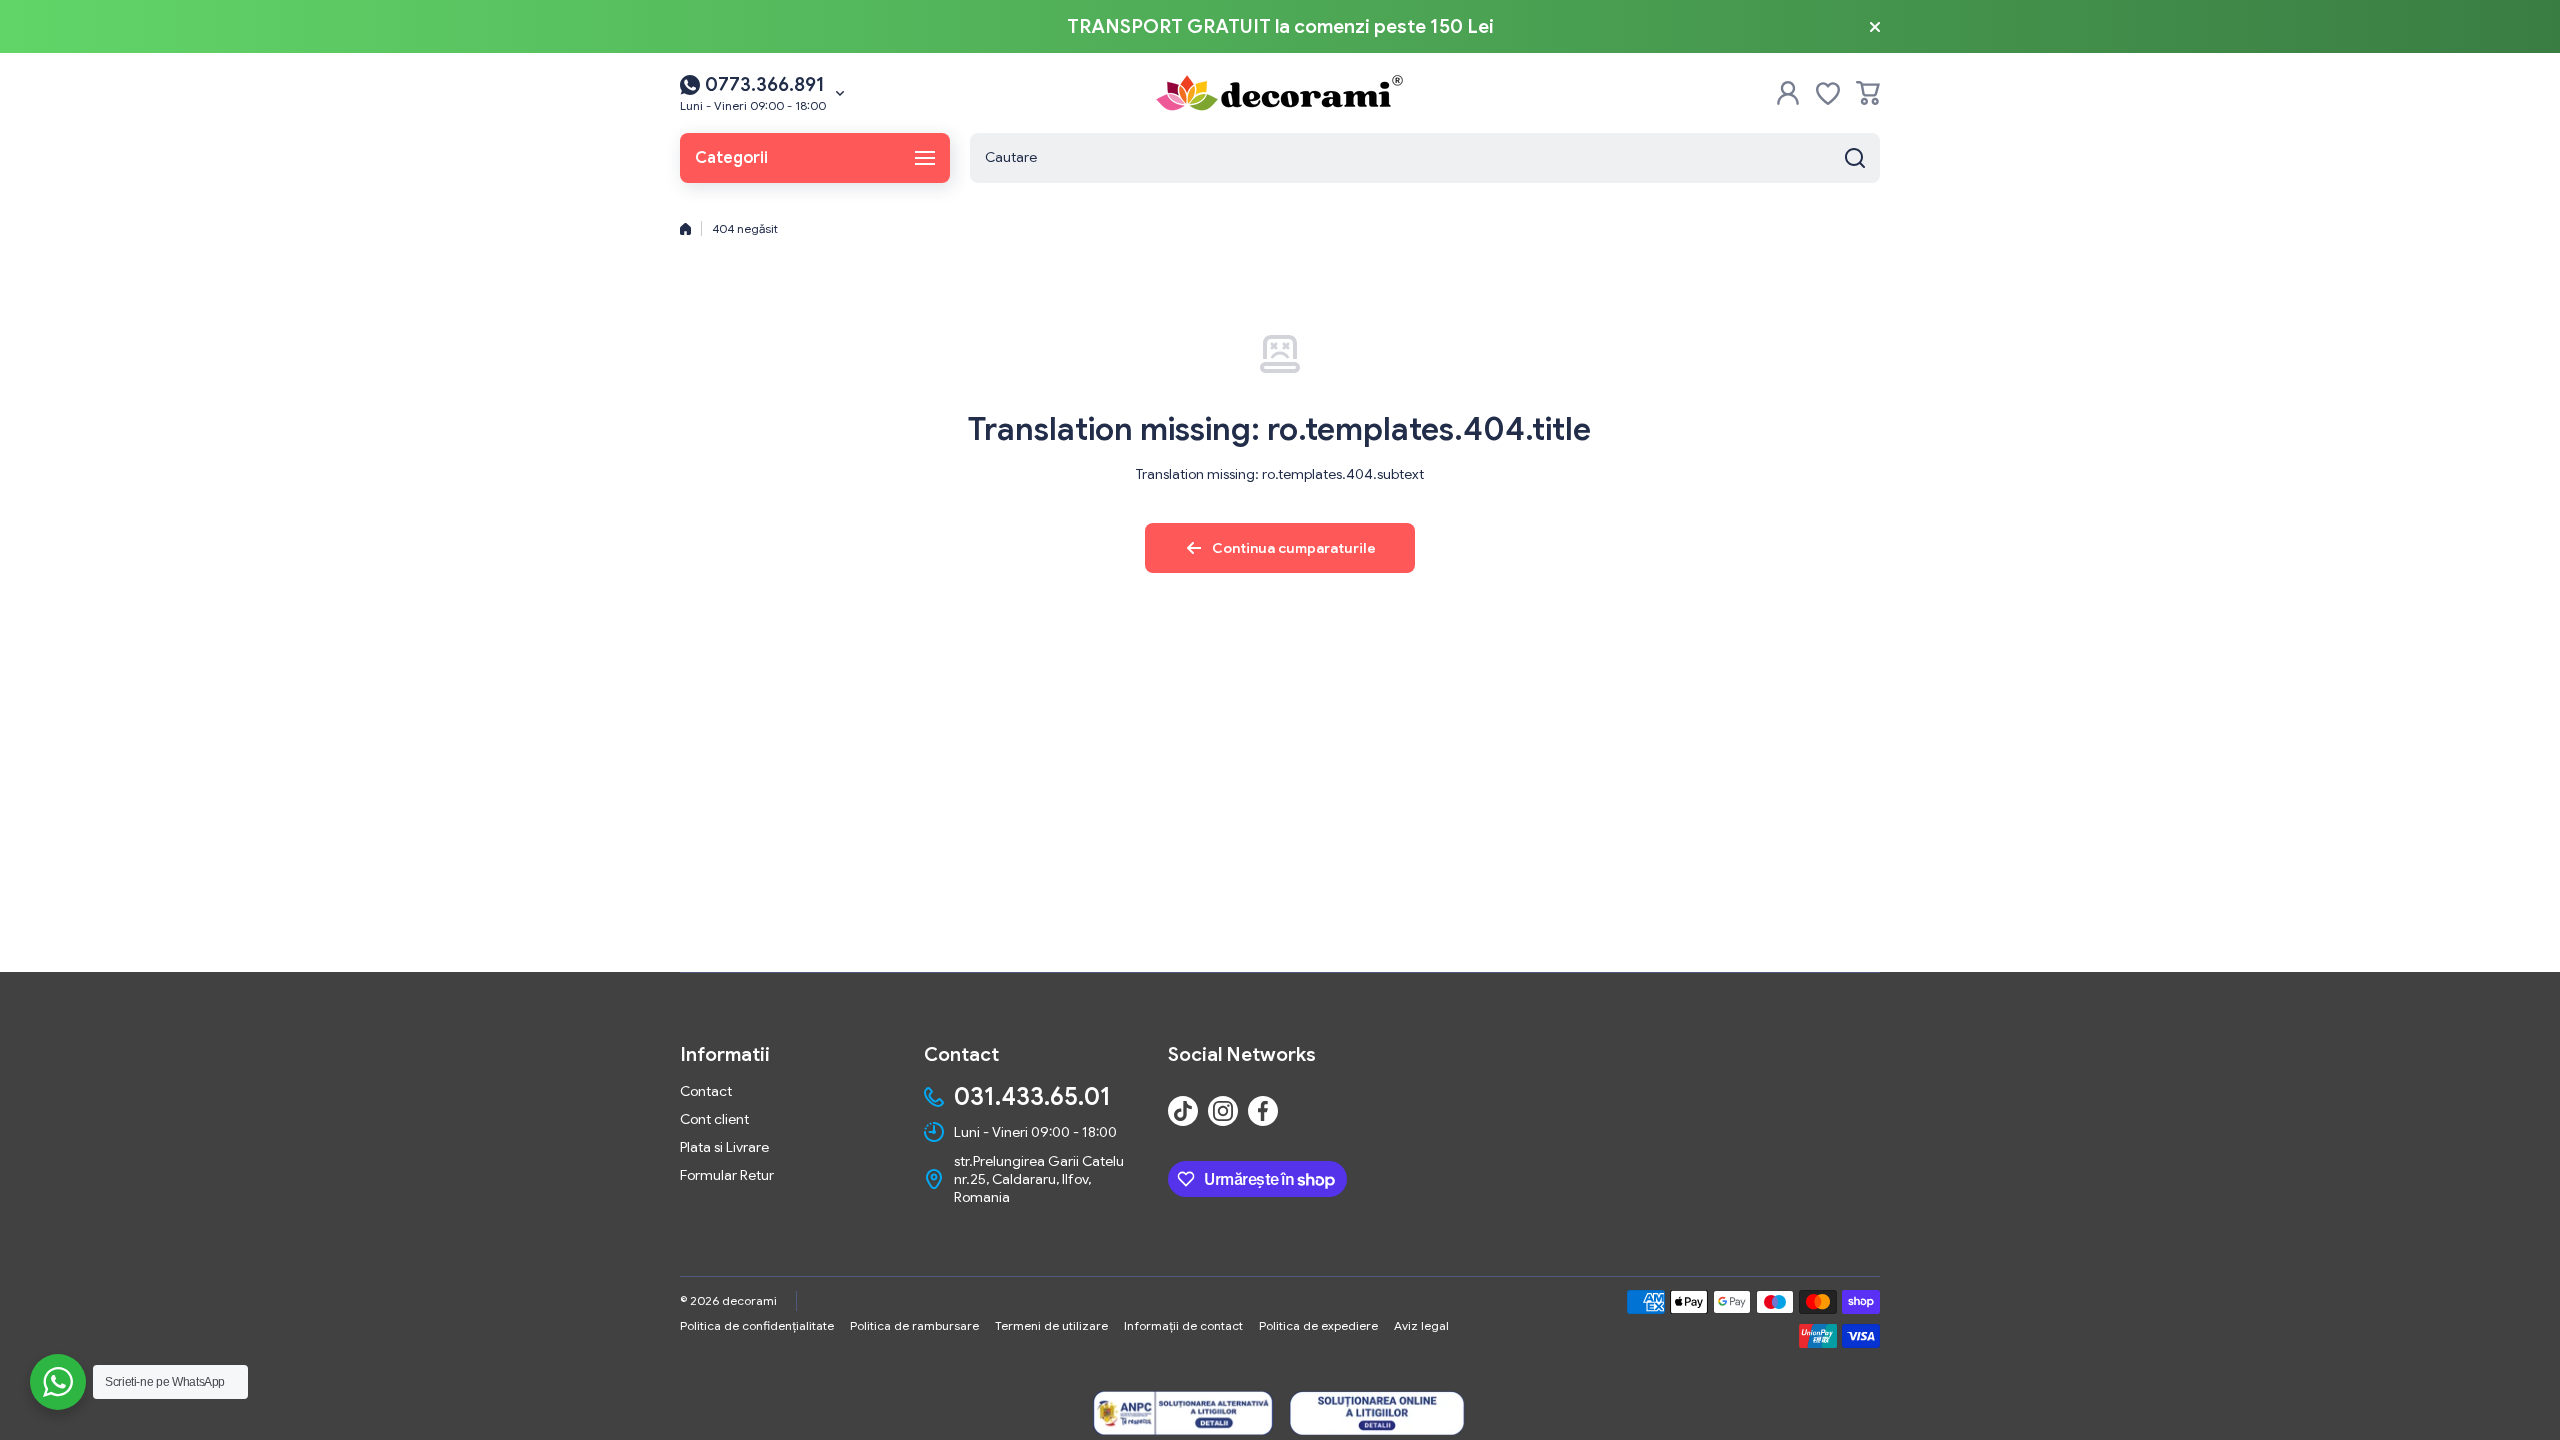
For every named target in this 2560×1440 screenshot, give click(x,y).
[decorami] (1280, 93)
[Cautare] (1855, 158)
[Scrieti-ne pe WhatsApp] (58, 1382)
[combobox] (1425, 158)
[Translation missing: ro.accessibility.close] (1875, 27)
